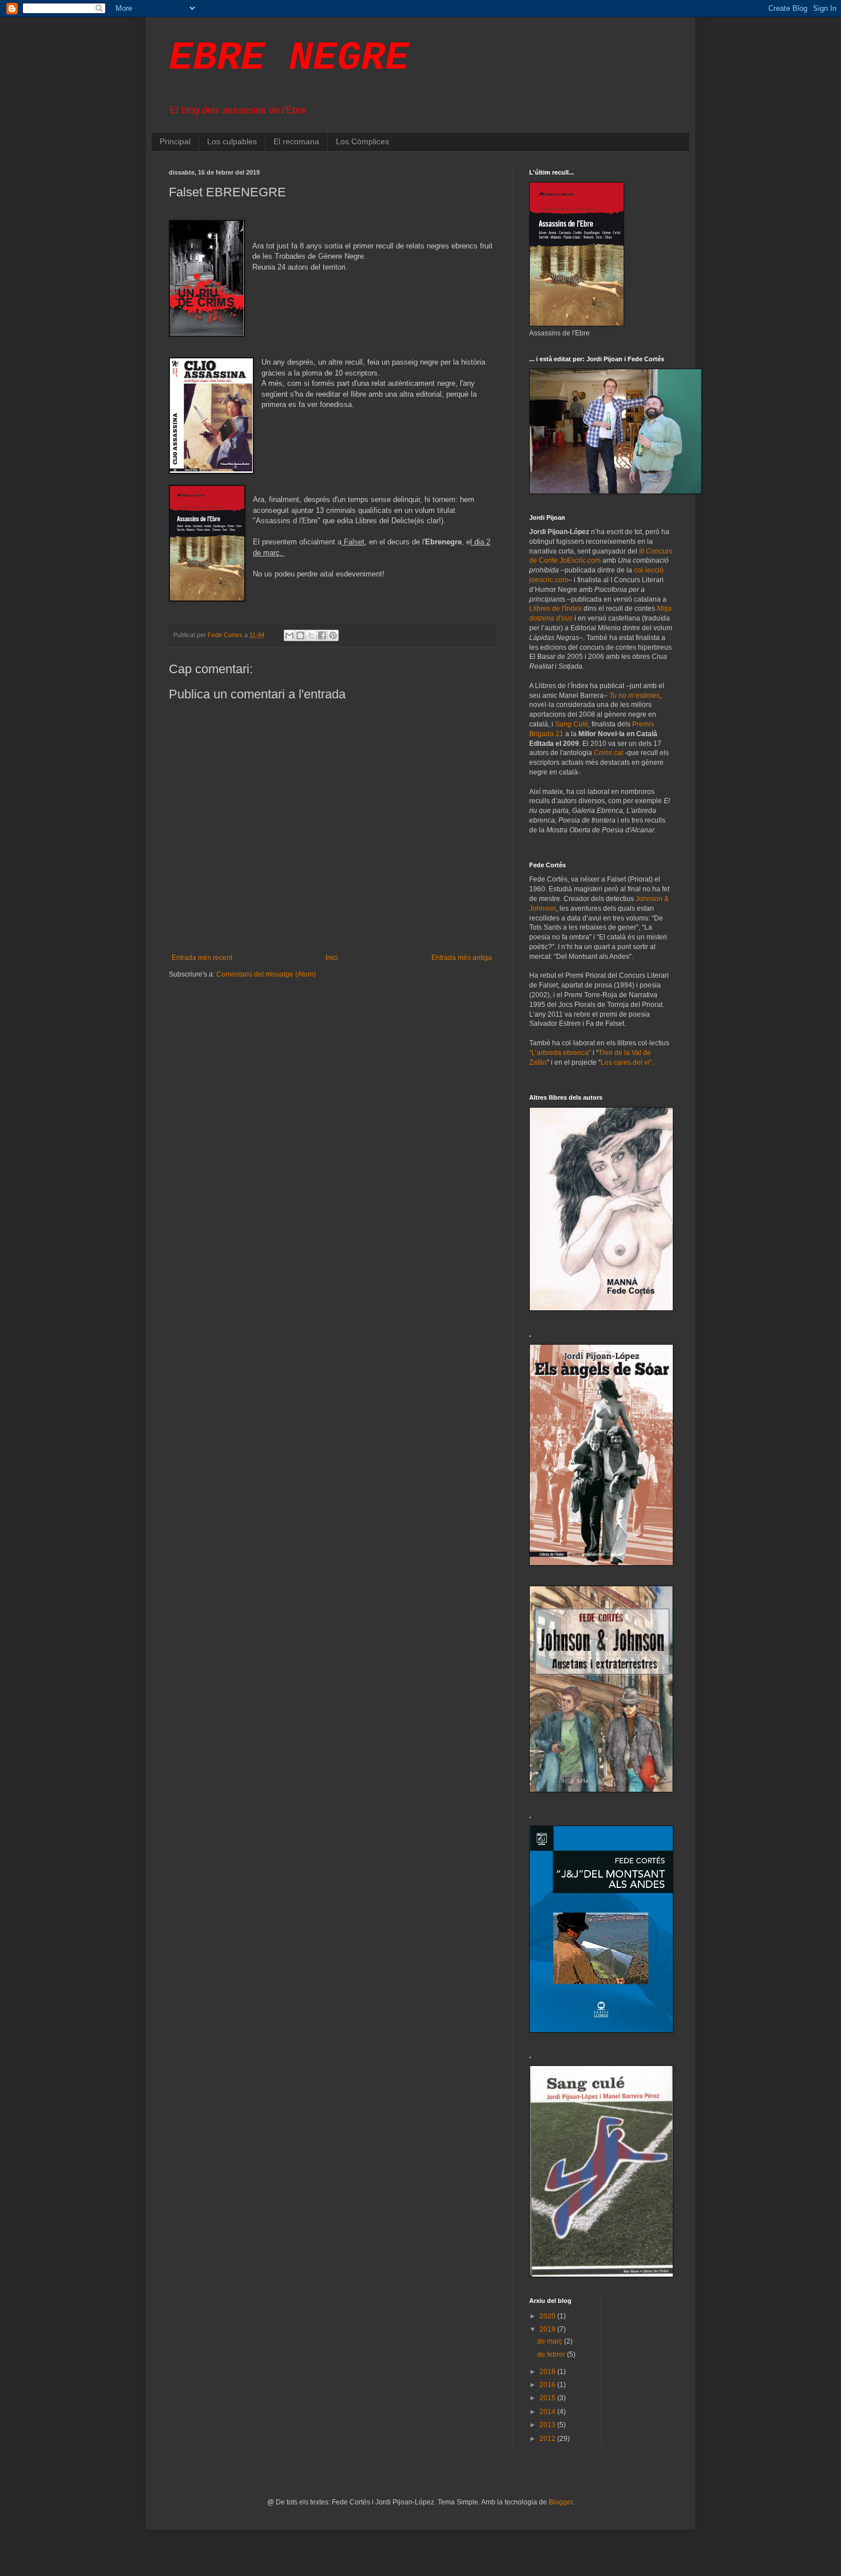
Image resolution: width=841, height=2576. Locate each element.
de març (551, 2341)
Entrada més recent (202, 958)
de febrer (552, 2354)
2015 (548, 2398)
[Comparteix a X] (311, 635)
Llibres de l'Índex (556, 609)
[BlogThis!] (300, 635)
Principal (175, 141)
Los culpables (232, 141)
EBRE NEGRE (289, 58)
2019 (548, 2329)
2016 (548, 2385)
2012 (548, 2439)
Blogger (561, 2502)
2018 (548, 2372)
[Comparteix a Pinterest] (333, 635)
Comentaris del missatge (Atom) (266, 974)
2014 (548, 2412)
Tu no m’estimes (634, 696)
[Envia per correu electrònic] (289, 635)
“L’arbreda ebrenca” (560, 1053)
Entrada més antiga (462, 958)
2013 (548, 2425)
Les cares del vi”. (627, 1062)
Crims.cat (608, 753)
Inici (332, 958)
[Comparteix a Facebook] (322, 635)
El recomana (296, 141)
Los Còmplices (362, 141)
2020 (548, 2316)
